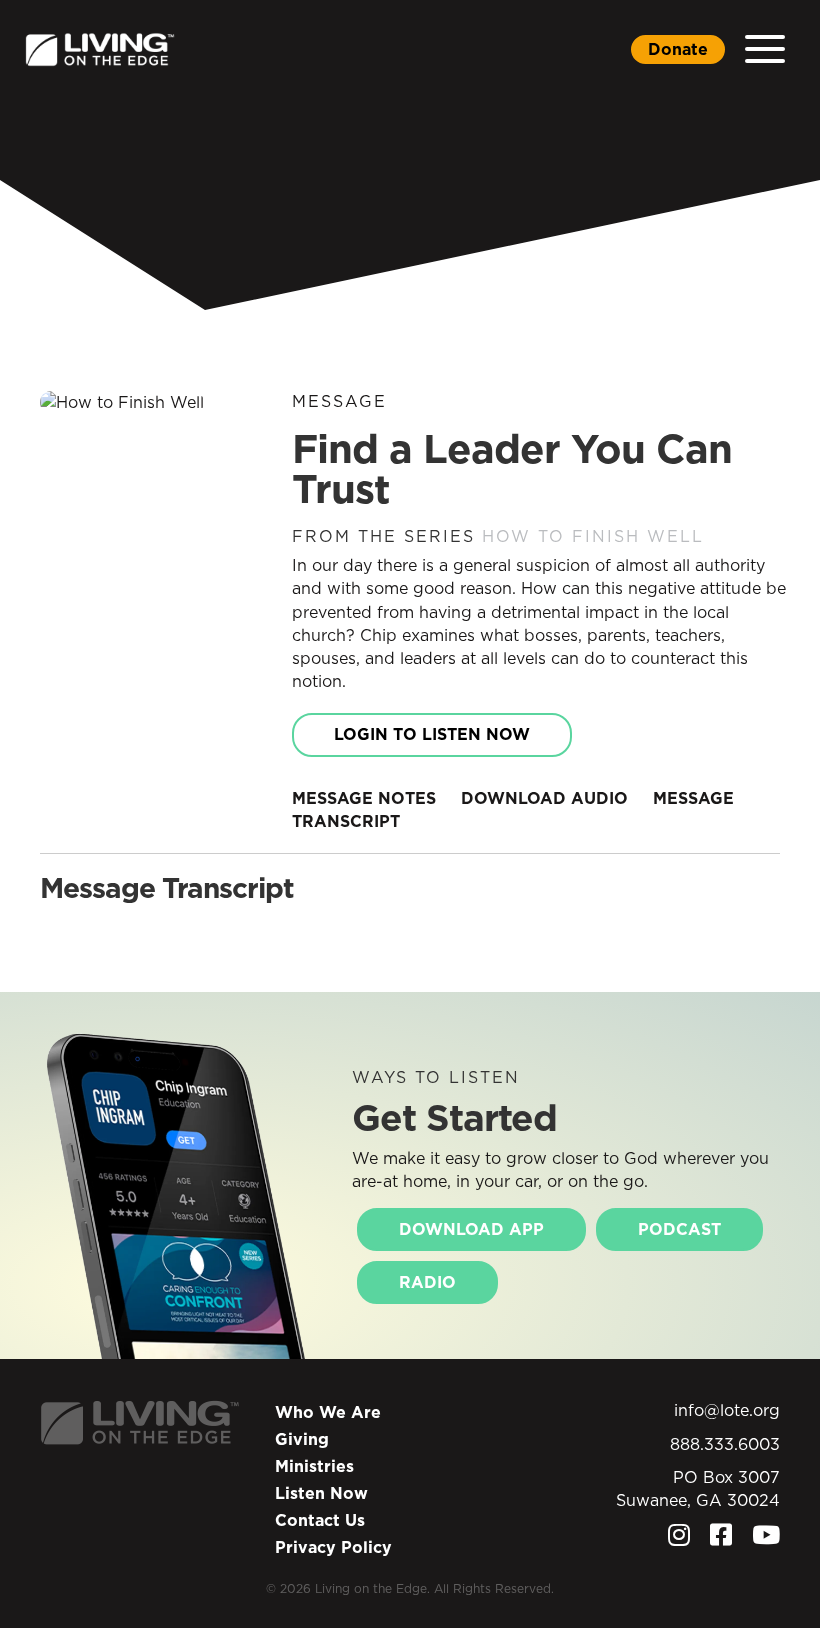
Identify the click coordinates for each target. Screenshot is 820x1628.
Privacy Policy (333, 1547)
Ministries (314, 1466)
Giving (302, 1439)
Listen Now (321, 1493)
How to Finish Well (593, 536)
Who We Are (328, 1412)
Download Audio (544, 798)
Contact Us (320, 1520)
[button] (765, 49)
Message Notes (364, 798)
